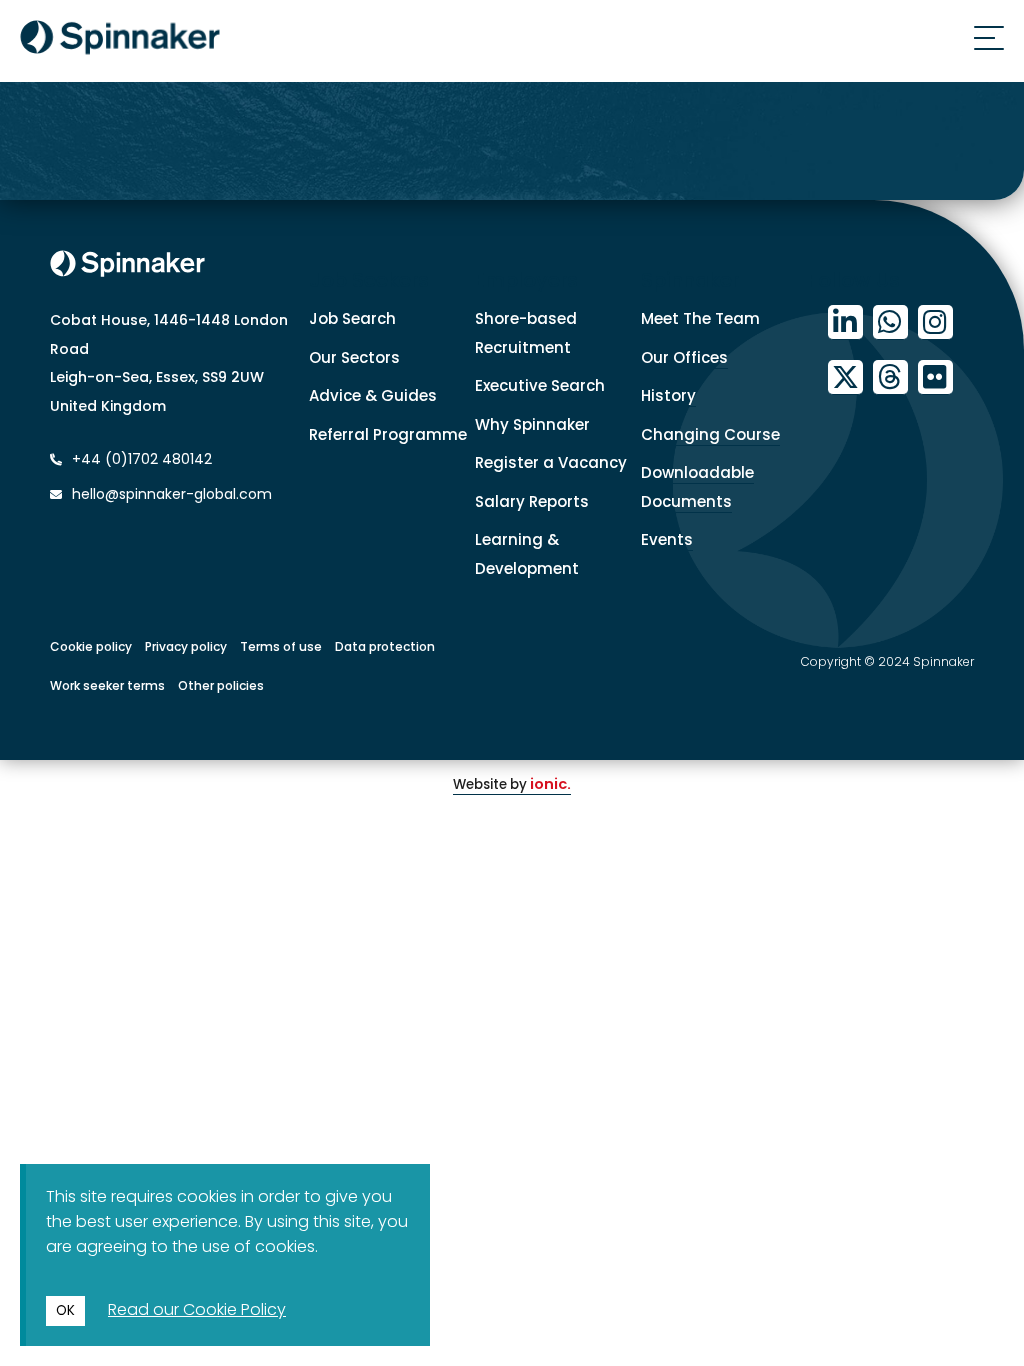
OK (65, 1310)
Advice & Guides (373, 395)
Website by (512, 784)
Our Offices (684, 357)
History (668, 395)
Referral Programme (388, 434)
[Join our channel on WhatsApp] (890, 322)
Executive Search (540, 385)
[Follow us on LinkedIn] (845, 322)
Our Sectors (354, 357)
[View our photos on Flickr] (935, 377)
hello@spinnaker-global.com (172, 494)
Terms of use (281, 646)
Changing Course (710, 434)
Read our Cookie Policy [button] (197, 1309)
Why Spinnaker (532, 424)
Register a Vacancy (551, 462)
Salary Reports (532, 501)
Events (667, 539)
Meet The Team (700, 318)
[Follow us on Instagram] (935, 322)
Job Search (352, 318)
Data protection (385, 646)
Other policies (221, 685)
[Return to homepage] (120, 41)
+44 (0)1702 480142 (140, 459)
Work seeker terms (107, 685)
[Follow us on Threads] (890, 377)
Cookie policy (91, 646)
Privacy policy (186, 646)
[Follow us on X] (845, 377)
